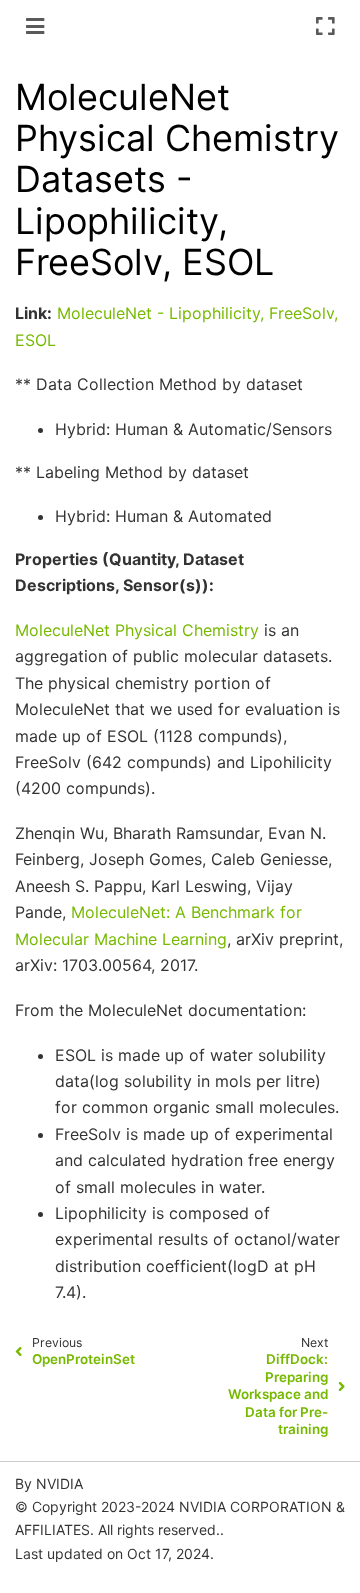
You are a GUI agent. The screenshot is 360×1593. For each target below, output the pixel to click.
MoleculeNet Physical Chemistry (137, 630)
